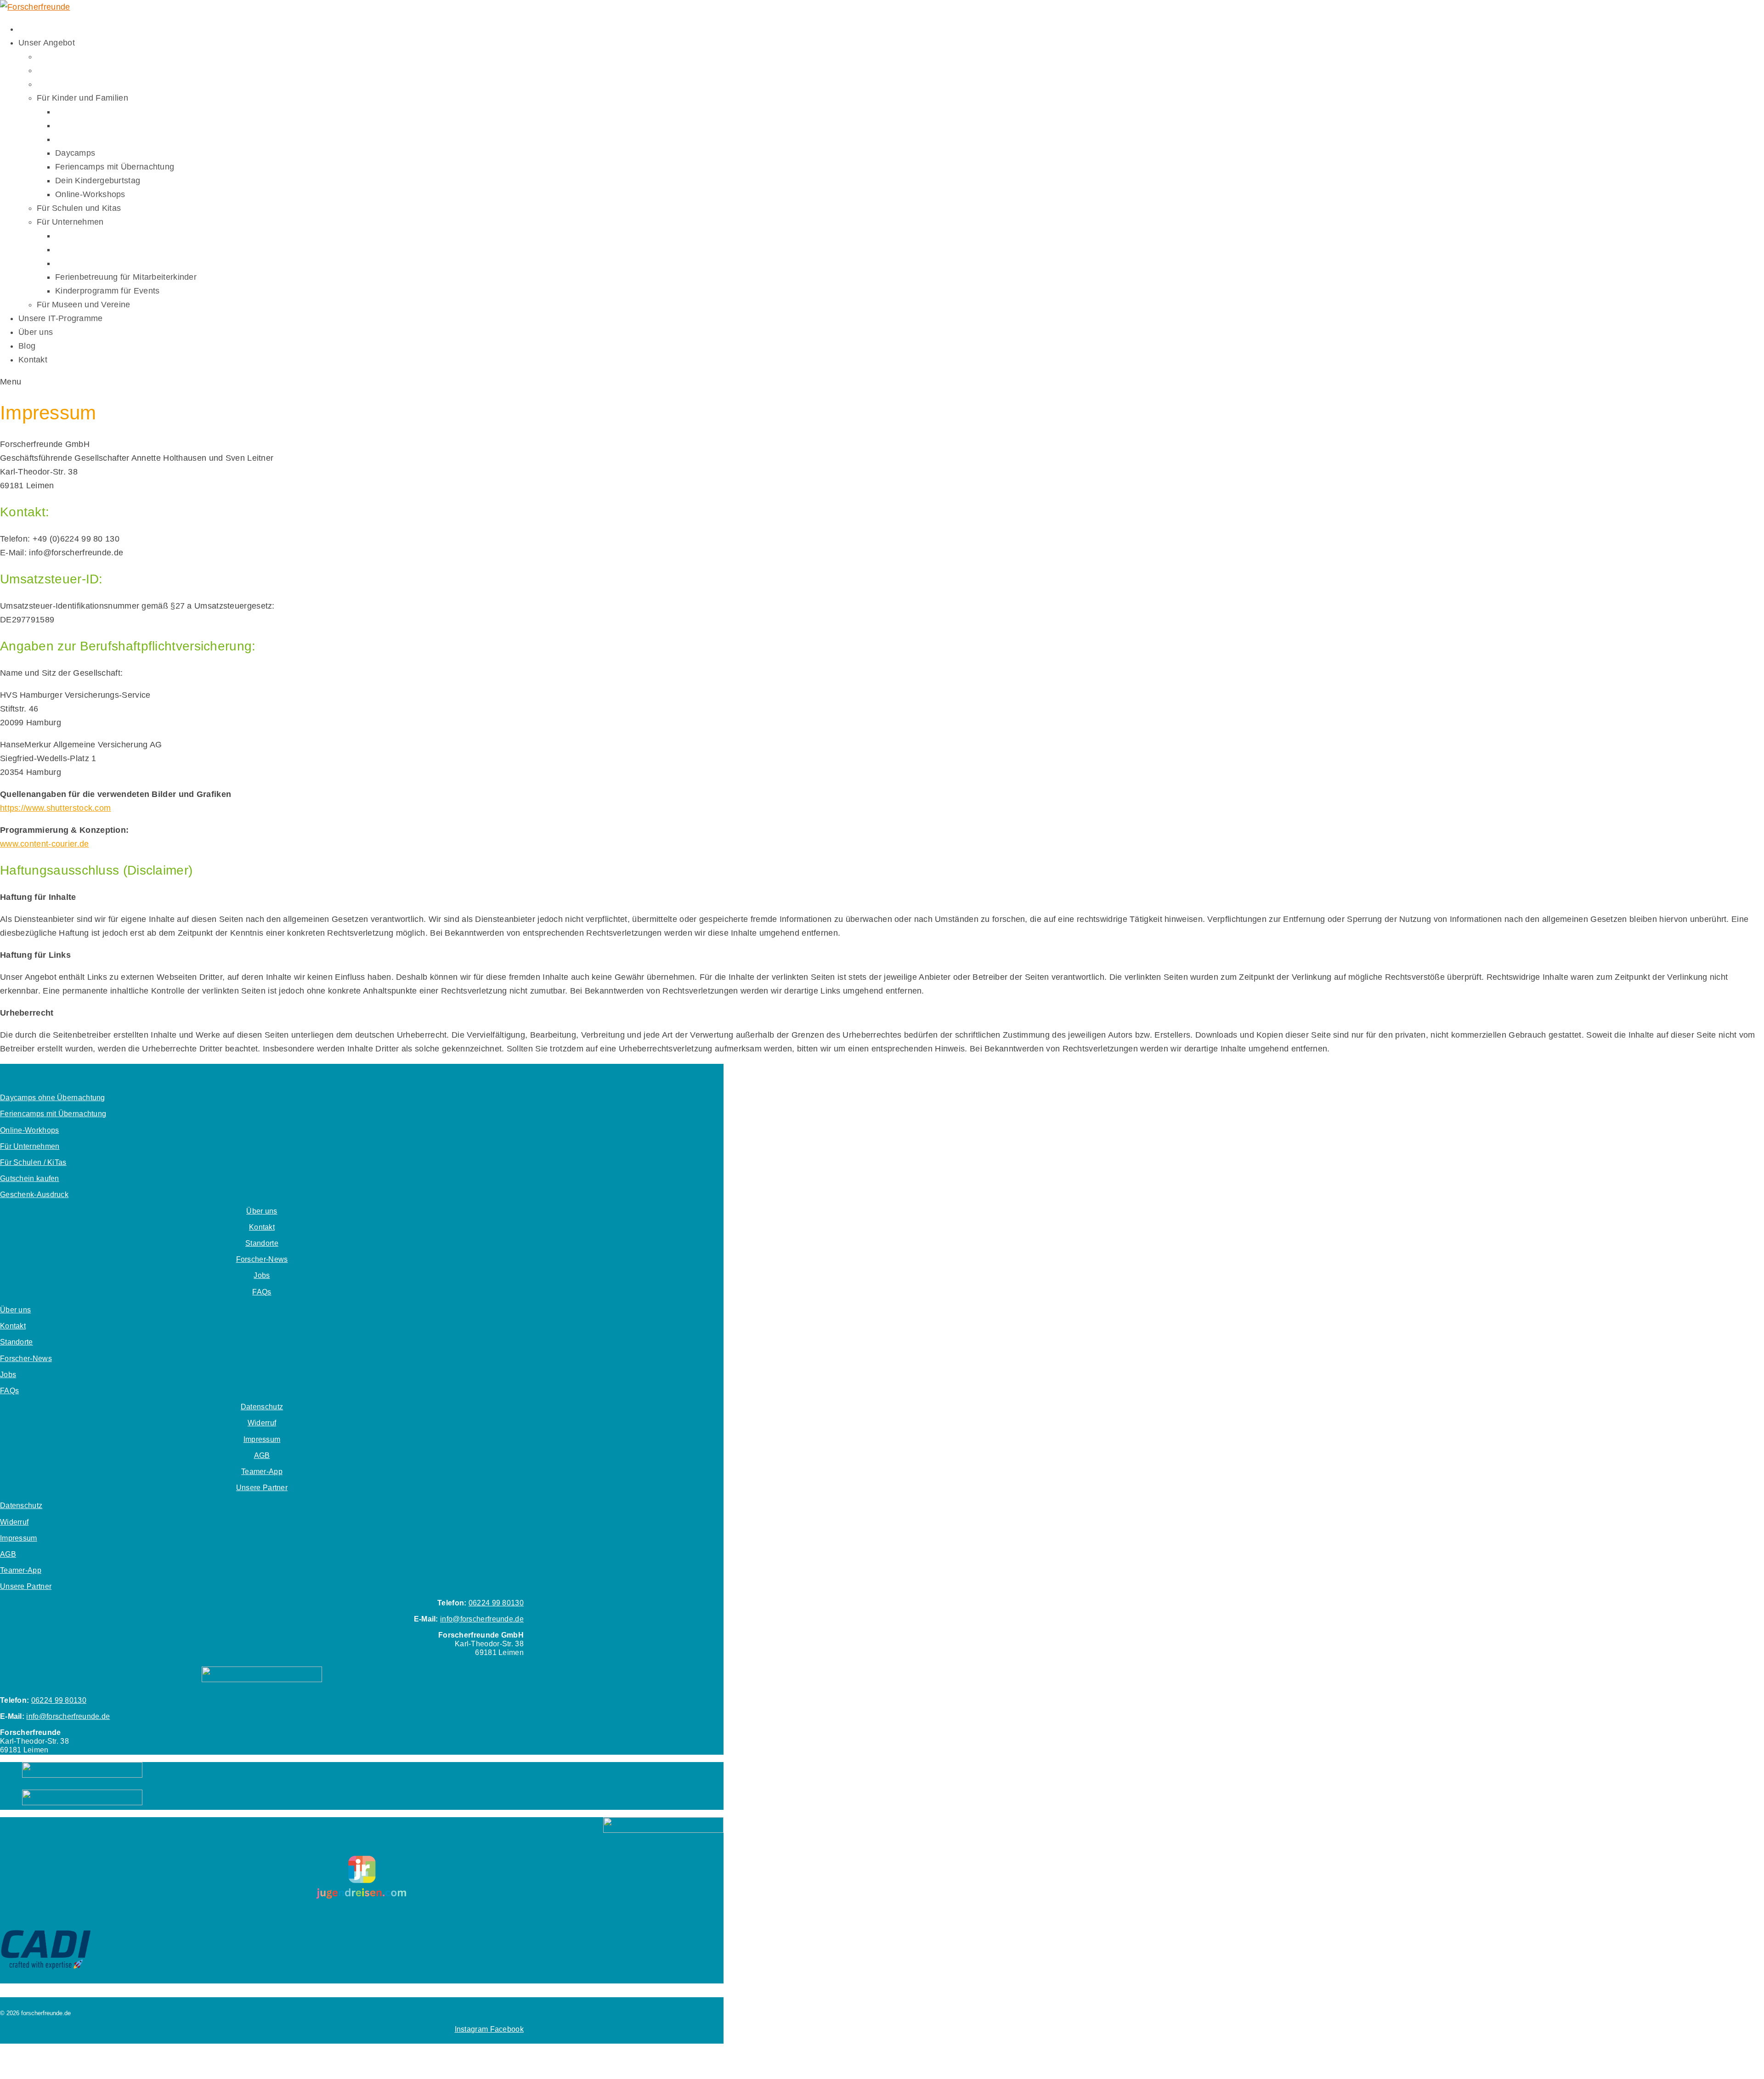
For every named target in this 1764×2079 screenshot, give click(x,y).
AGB (262, 1455)
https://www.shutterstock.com (55, 808)
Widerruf (262, 1423)
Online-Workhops (30, 1130)
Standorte (262, 1243)
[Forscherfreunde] (35, 7)
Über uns (262, 1211)
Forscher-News (262, 1259)
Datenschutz (262, 1407)
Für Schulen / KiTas (33, 1162)
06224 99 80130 (496, 1603)
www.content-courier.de (45, 844)
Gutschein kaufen (30, 1178)
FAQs (262, 1292)
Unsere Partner (262, 1488)
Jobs (262, 1275)
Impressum (262, 1439)
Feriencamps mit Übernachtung (53, 1114)
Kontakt (262, 1227)
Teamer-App (262, 1472)
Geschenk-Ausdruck (34, 1195)
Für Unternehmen (30, 1146)
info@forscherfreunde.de (482, 1619)
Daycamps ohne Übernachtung (53, 1098)
